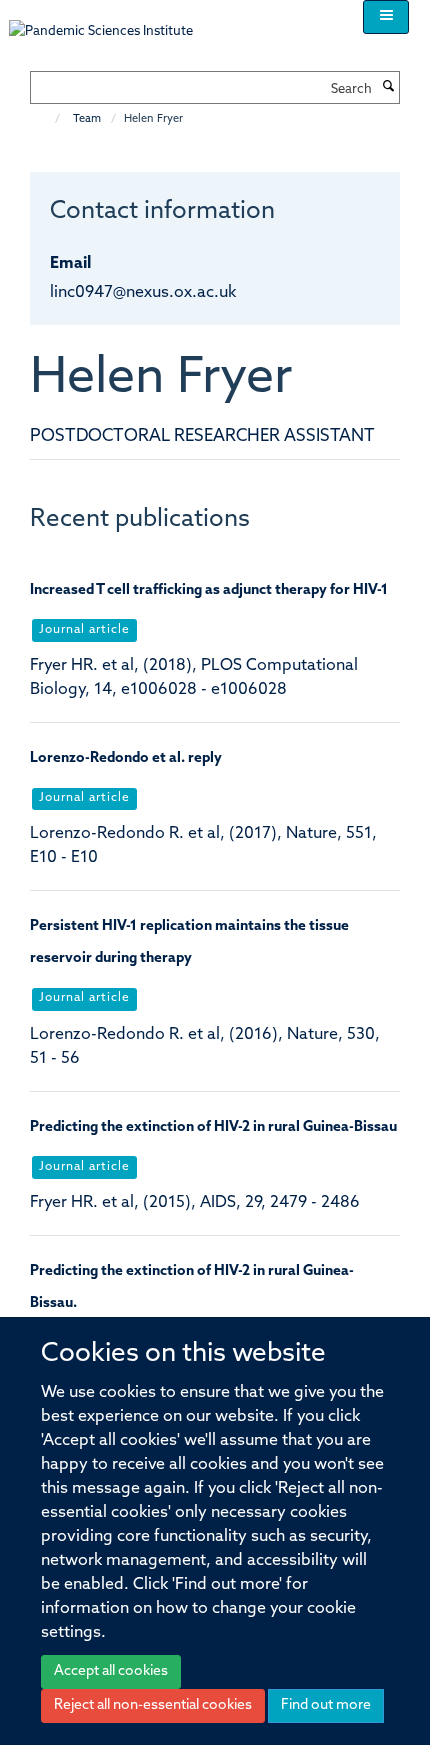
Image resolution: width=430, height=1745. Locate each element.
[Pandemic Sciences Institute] (111, 21)
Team (87, 119)
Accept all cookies (111, 1671)
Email (70, 264)
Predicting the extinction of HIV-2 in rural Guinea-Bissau (213, 1127)
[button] (386, 17)
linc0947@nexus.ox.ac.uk (143, 293)
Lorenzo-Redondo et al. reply (126, 758)
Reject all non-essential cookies (153, 1705)
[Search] (388, 88)
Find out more (326, 1705)
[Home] (47, 119)
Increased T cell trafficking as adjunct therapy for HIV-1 (209, 590)
